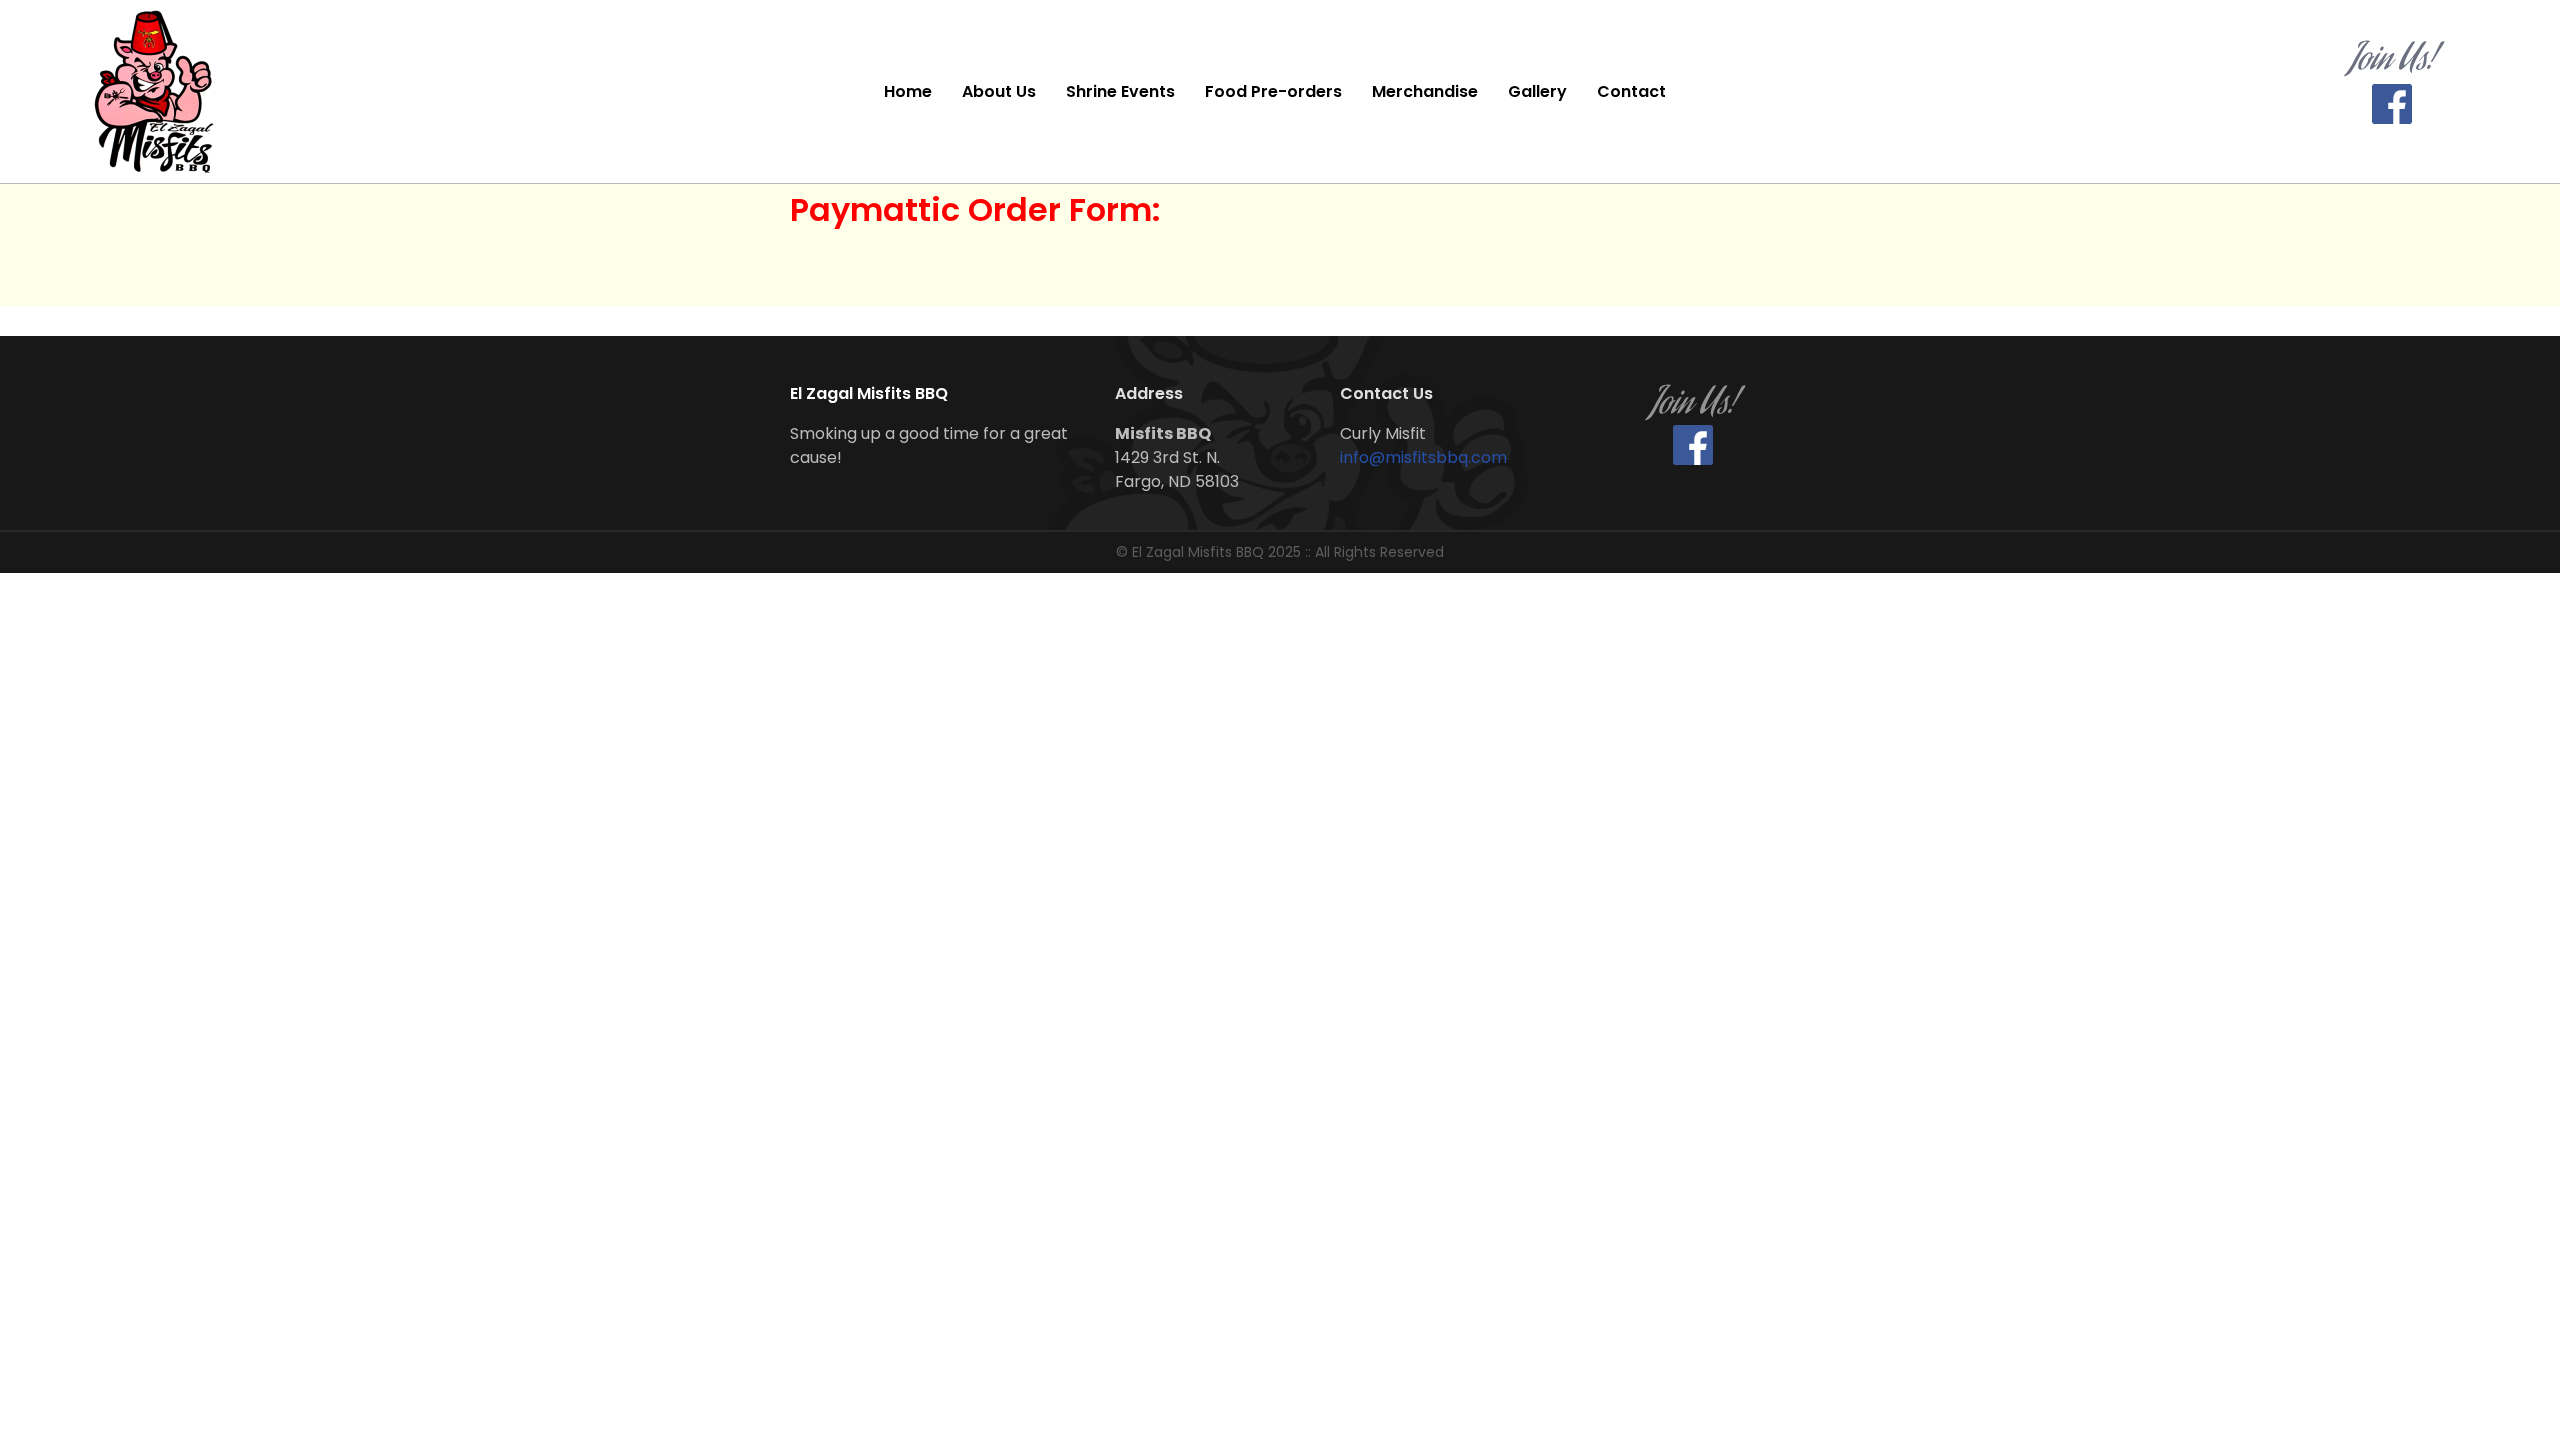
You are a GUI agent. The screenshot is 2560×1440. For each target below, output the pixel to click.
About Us (999, 91)
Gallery (1537, 91)
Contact (1631, 91)
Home (908, 91)
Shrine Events (1120, 91)
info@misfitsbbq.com (1423, 457)
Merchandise (1425, 91)
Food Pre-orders (1273, 91)
